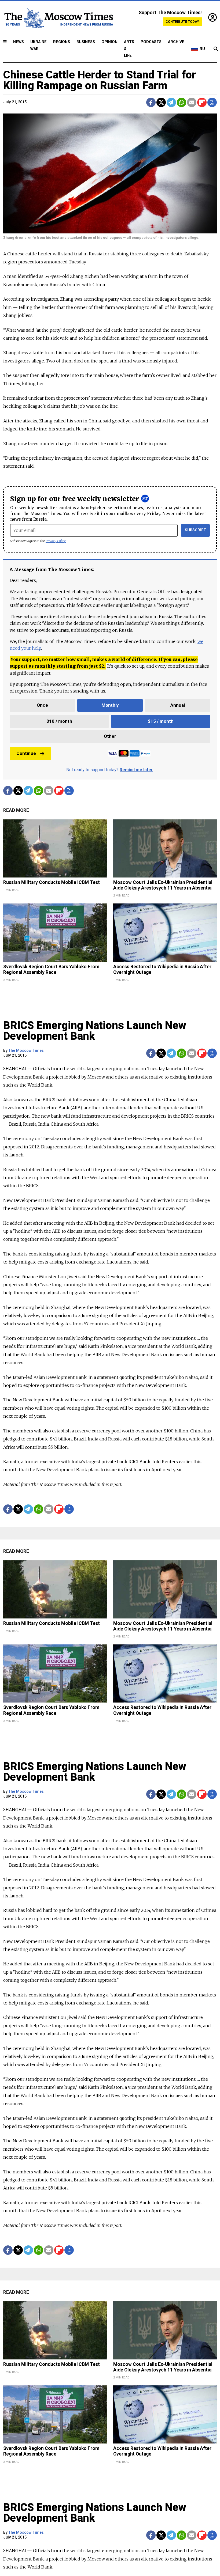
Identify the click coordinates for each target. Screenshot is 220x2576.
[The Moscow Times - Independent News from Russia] (58, 18)
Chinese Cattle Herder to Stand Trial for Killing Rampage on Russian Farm (100, 80)
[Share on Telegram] (171, 102)
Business (86, 42)
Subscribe (195, 530)
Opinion (109, 42)
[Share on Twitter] (161, 102)
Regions (62, 42)
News (19, 42)
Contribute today (182, 22)
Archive (176, 42)
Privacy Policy (56, 541)
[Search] (216, 49)
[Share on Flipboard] (202, 102)
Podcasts (151, 42)
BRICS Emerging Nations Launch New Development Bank (95, 1031)
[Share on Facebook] (151, 102)
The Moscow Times (26, 1051)
